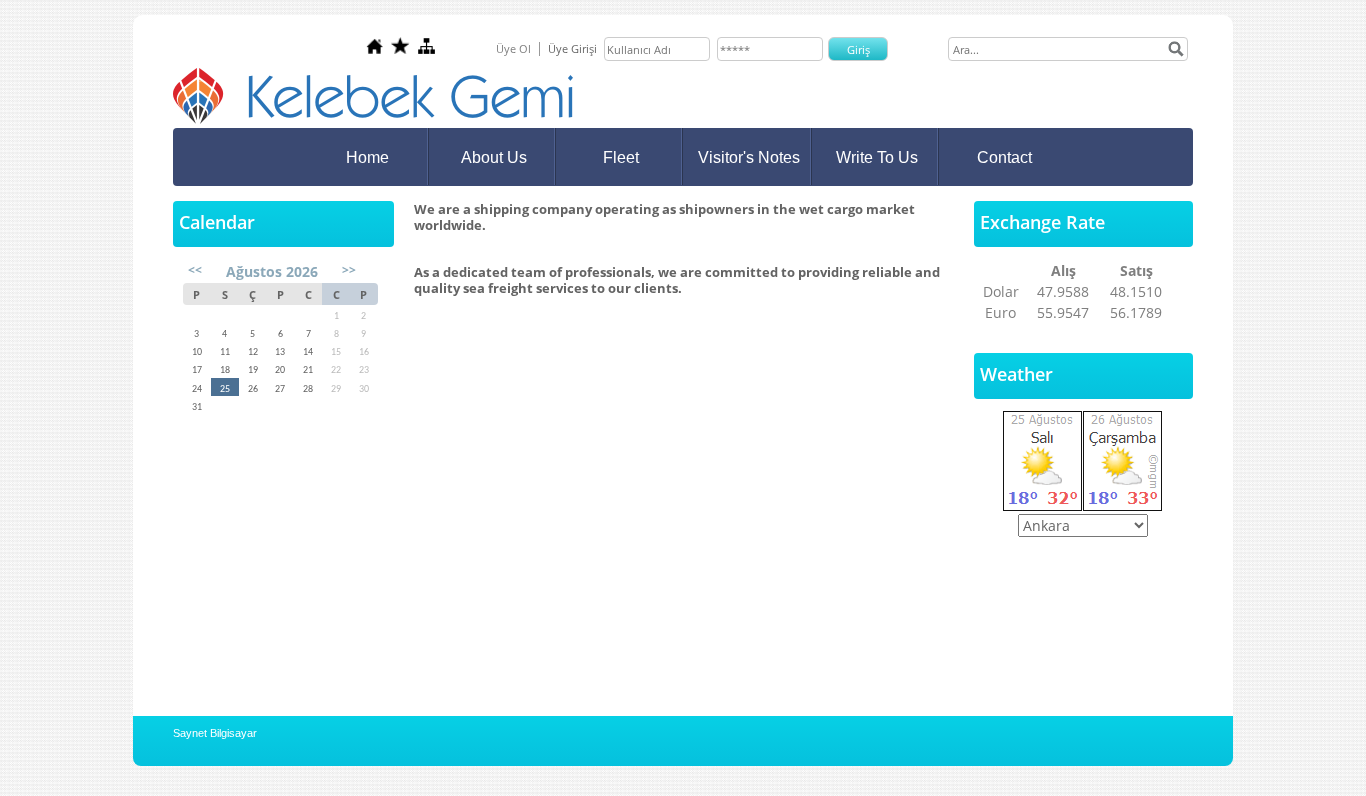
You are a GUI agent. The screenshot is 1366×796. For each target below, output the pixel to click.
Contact (1004, 157)
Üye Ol (513, 48)
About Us (494, 157)
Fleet (621, 157)
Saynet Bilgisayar (215, 733)
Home (367, 157)
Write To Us (877, 157)
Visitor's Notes (749, 157)
